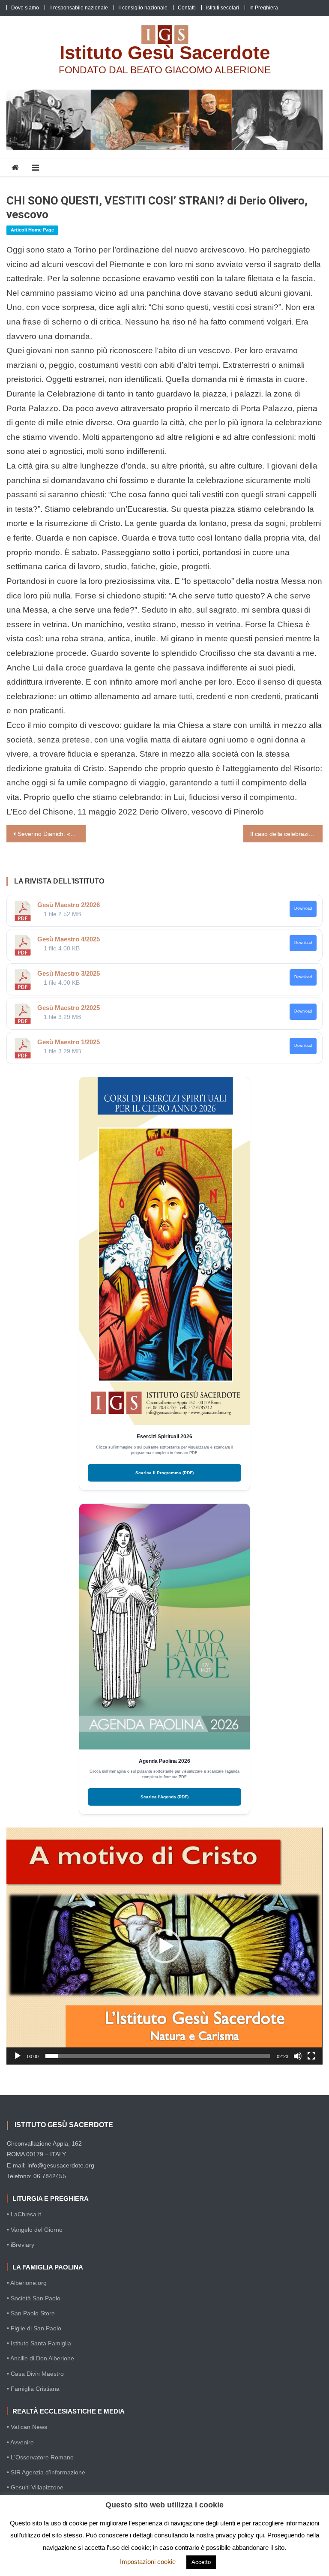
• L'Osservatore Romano (40, 2457)
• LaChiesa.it (24, 2214)
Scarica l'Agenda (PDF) (164, 1797)
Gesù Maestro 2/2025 (69, 1008)
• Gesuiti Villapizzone (35, 2487)
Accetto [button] (201, 2562)
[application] (164, 1946)
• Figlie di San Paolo (34, 2328)
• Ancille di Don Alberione (40, 2358)
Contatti (187, 8)
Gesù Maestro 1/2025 (69, 1042)
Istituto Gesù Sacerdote (165, 53)
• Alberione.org (27, 2283)
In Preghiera (264, 8)
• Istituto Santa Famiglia (39, 2343)
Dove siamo (25, 8)
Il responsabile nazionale (79, 8)
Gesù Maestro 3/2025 (69, 973)
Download (303, 908)
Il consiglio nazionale (143, 8)
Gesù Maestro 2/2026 (69, 905)
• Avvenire (20, 2442)
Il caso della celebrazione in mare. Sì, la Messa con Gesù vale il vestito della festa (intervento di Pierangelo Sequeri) (286, 834)
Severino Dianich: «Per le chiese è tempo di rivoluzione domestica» (51, 834)
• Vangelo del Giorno (35, 2230)
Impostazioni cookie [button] (148, 2562)
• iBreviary (21, 2245)
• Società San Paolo (34, 2298)
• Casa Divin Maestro (35, 2374)
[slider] (157, 2056)
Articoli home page (32, 230)
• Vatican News (27, 2427)
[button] (164, 1946)
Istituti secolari (223, 8)
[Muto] (298, 2056)
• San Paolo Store (31, 2313)
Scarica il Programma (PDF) (164, 1473)
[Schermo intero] (311, 2056)
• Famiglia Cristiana (33, 2389)
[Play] (18, 2056)
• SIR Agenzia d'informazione (46, 2472)
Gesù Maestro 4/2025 (69, 939)
